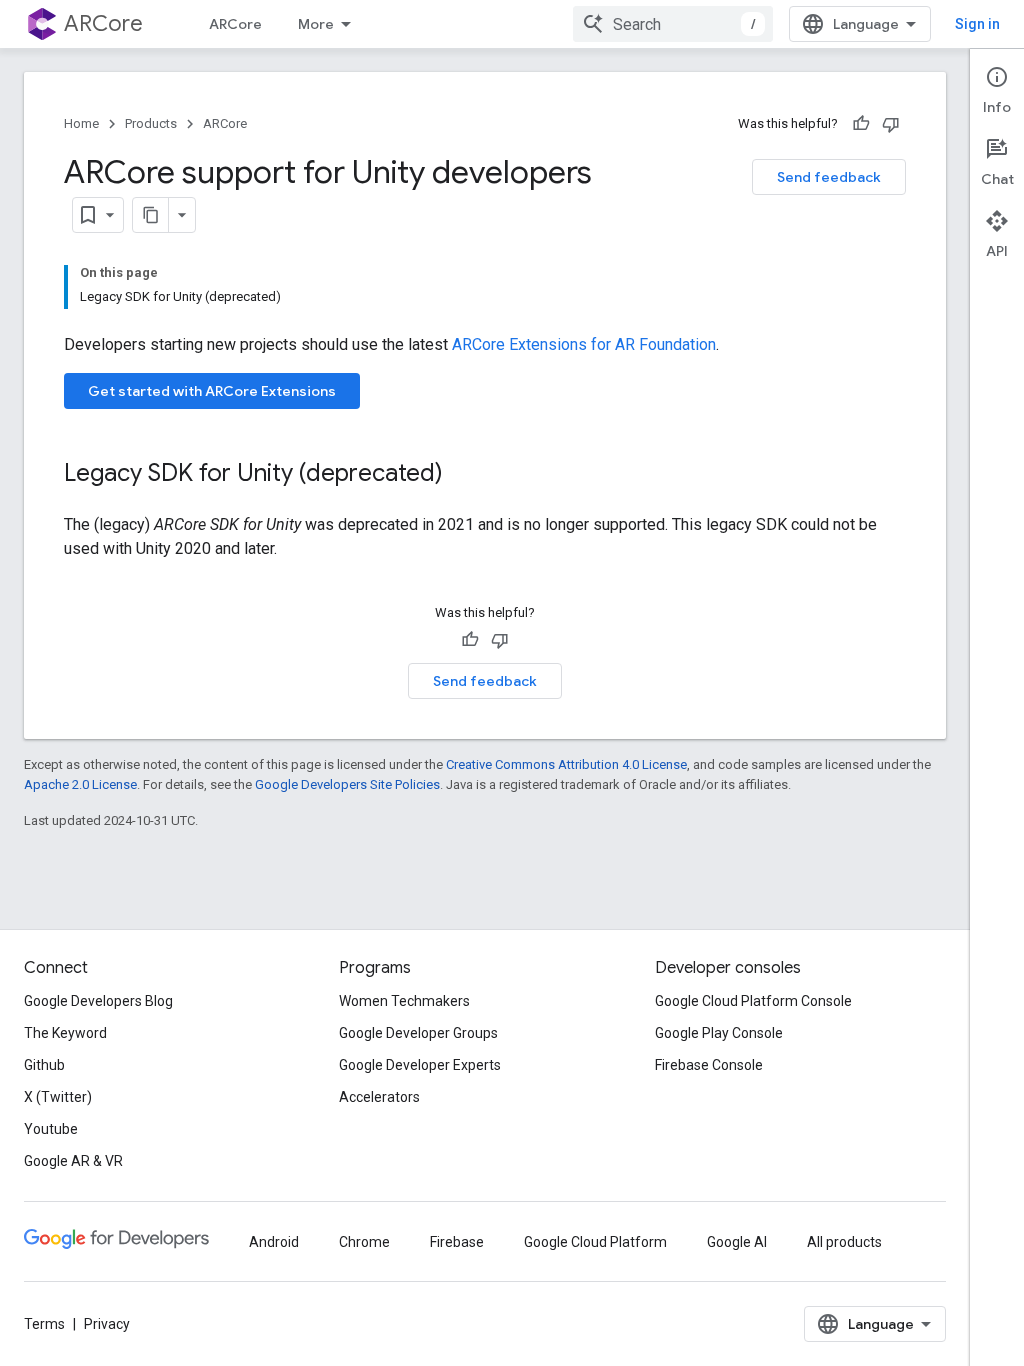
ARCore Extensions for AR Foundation (584, 344)
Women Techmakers (404, 1001)
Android (274, 1242)
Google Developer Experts (420, 1065)
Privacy (107, 1324)
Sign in (977, 24)
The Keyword (65, 1033)
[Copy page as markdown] (151, 215)
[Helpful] (861, 124)
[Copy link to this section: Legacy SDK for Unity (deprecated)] (463, 475)
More (316, 24)
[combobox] (673, 24)
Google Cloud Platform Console (753, 1001)
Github (44, 1065)
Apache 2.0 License (80, 784)
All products (844, 1242)
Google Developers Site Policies (347, 784)
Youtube (51, 1129)
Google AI (737, 1242)
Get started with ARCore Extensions (212, 391)
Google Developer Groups (418, 1033)
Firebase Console (709, 1065)
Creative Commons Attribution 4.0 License (566, 764)
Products (151, 123)
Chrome (364, 1242)
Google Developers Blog (98, 1001)
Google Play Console (719, 1033)
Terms (44, 1324)
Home (81, 123)
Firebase (457, 1242)
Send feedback (829, 177)
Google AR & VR (73, 1161)
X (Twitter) (58, 1097)
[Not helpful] (891, 124)
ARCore (103, 23)
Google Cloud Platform (595, 1242)
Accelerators (379, 1097)
